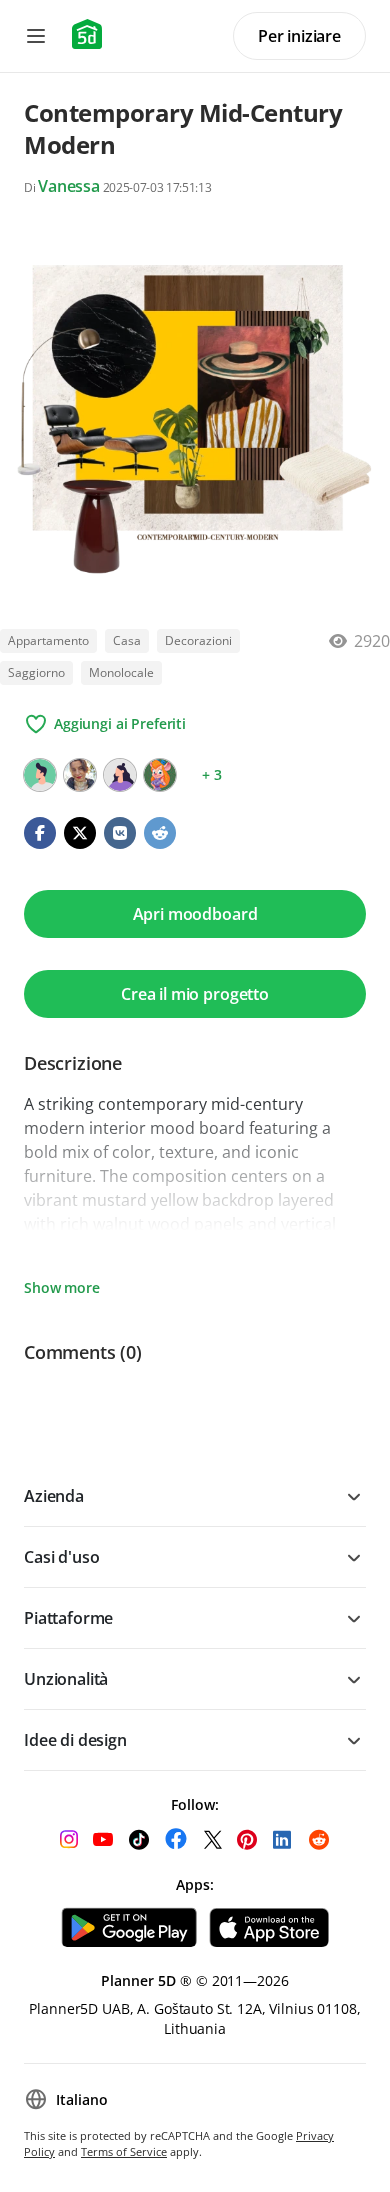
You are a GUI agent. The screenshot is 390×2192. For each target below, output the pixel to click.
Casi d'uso (61, 1557)
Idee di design (75, 1740)
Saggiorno (36, 672)
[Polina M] (80, 775)
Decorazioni (198, 640)
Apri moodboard (195, 914)
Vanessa (69, 186)
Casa (127, 640)
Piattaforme (68, 1618)
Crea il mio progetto (195, 994)
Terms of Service (124, 2151)
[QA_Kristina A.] (160, 775)
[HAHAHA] (40, 775)
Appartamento (48, 640)
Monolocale (121, 672)
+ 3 (212, 774)
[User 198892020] (120, 775)
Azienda (54, 1496)
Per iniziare (299, 36)
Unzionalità (66, 1679)
